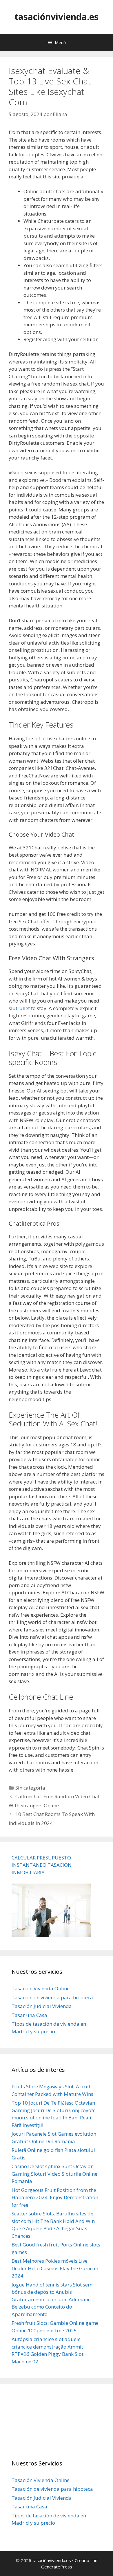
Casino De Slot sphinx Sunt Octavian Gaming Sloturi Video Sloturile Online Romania (54, 2174)
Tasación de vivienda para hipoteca (52, 1997)
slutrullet (19, 1008)
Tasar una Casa (29, 2015)
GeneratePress (57, 2567)
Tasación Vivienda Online (41, 1988)
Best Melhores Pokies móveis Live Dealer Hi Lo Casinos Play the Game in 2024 (55, 2268)
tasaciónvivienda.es (57, 17)
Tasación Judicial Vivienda (42, 2006)
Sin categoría (30, 1788)
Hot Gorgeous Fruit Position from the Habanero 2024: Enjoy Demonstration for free (55, 2197)
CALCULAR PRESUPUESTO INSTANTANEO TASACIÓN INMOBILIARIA (42, 1865)
